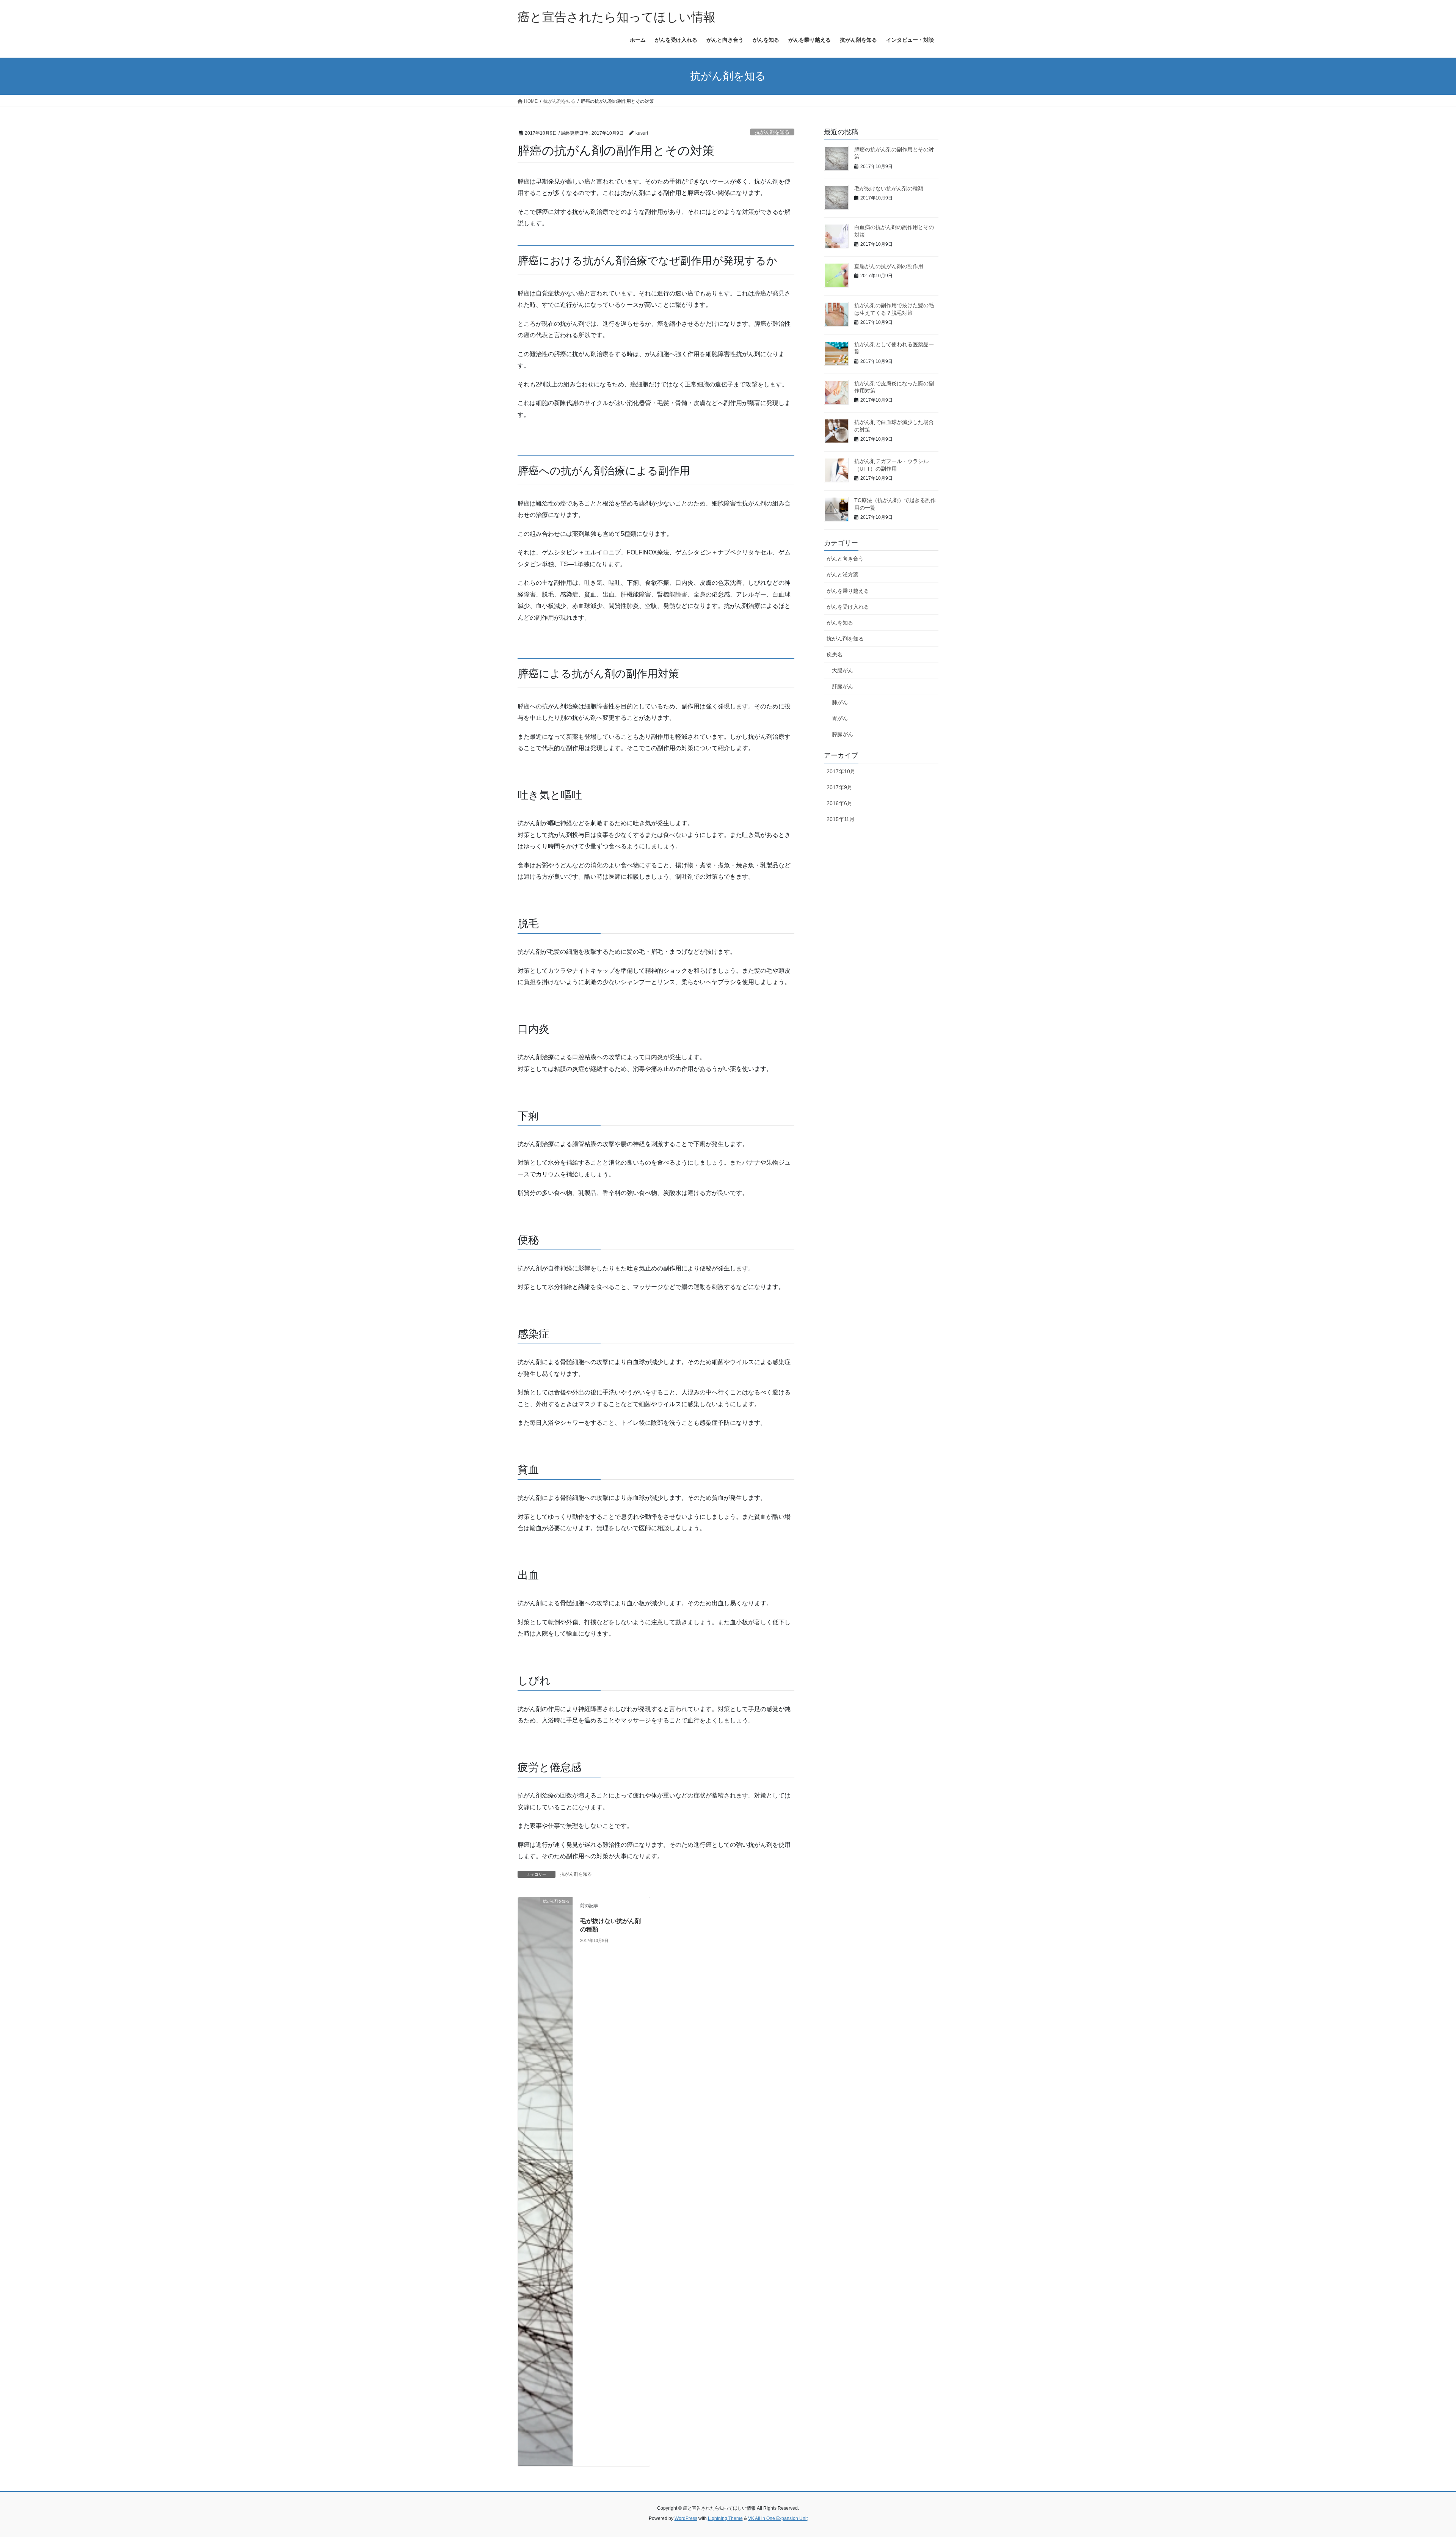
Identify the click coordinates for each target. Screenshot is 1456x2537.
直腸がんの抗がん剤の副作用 (889, 266)
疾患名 (835, 655)
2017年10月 (841, 771)
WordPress (686, 2518)
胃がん (840, 718)
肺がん (840, 702)
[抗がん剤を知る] (545, 2181)
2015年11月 (841, 819)
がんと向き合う (845, 559)
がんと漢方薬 (843, 575)
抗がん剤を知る (772, 132)
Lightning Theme (725, 2518)
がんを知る (840, 623)
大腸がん (843, 670)
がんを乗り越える (848, 591)
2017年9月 (839, 787)
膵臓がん (843, 734)
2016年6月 (839, 803)
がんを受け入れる (848, 607)
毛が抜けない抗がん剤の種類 (889, 188)
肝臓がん (843, 686)
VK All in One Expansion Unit (778, 2518)
